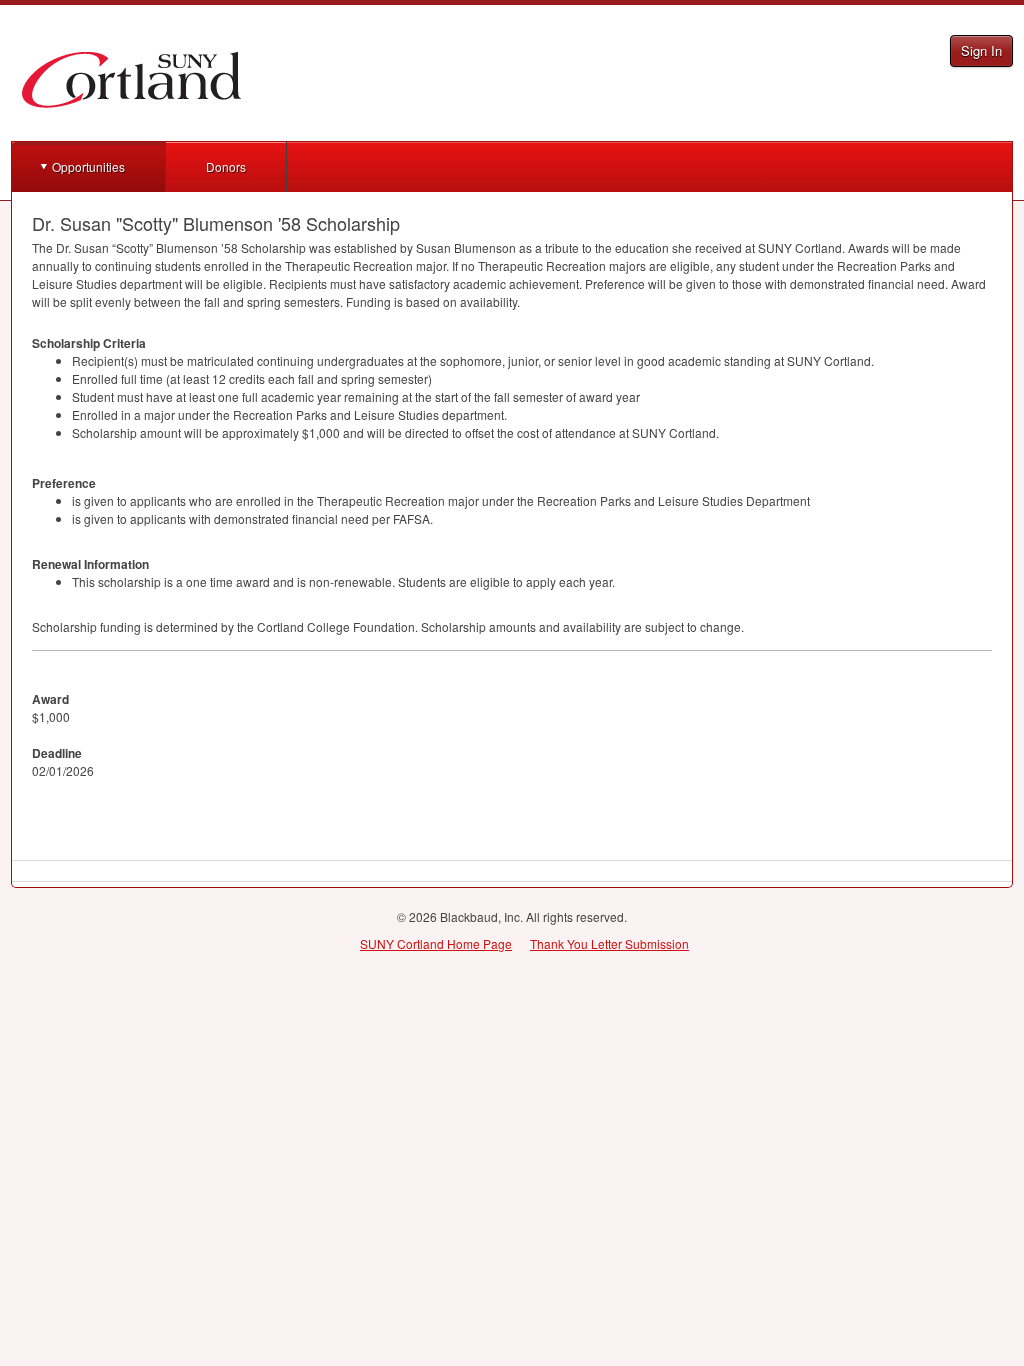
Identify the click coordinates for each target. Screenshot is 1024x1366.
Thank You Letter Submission (609, 943)
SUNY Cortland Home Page (436, 943)
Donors (226, 166)
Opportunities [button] (88, 166)
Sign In (981, 50)
